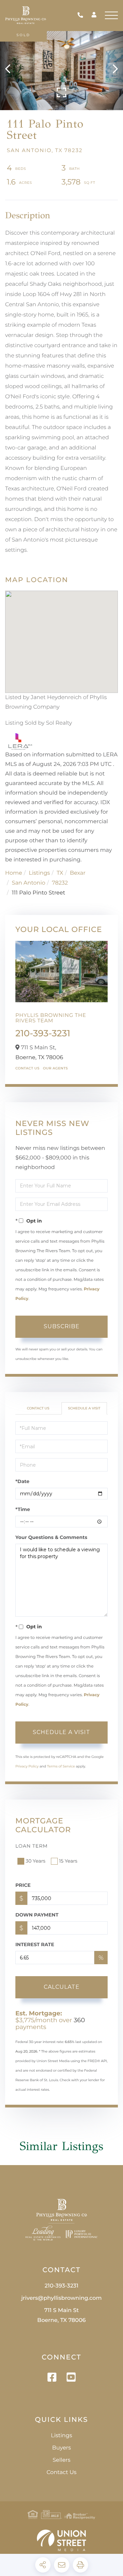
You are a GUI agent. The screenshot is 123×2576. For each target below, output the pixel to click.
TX (60, 873)
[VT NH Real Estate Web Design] (61, 2540)
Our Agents (56, 1068)
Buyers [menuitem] (61, 2448)
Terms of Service (61, 1766)
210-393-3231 (82, 16)
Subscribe (62, 1326)
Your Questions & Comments (51, 1537)
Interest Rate (35, 1944)
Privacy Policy (27, 1766)
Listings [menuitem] (61, 2436)
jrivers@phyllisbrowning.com (61, 2298)
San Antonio (29, 883)
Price (23, 1885)
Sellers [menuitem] (61, 2460)
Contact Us (28, 1068)
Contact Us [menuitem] (61, 2473)
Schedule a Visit (84, 1408)
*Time (23, 1509)
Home (14, 873)
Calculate (62, 1987)
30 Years (36, 1861)
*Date (22, 1481)
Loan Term (32, 1846)
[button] (11, 69)
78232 (60, 883)
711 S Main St (61, 2315)
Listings (39, 873)
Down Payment (37, 1915)
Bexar (78, 873)
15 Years (68, 1861)
